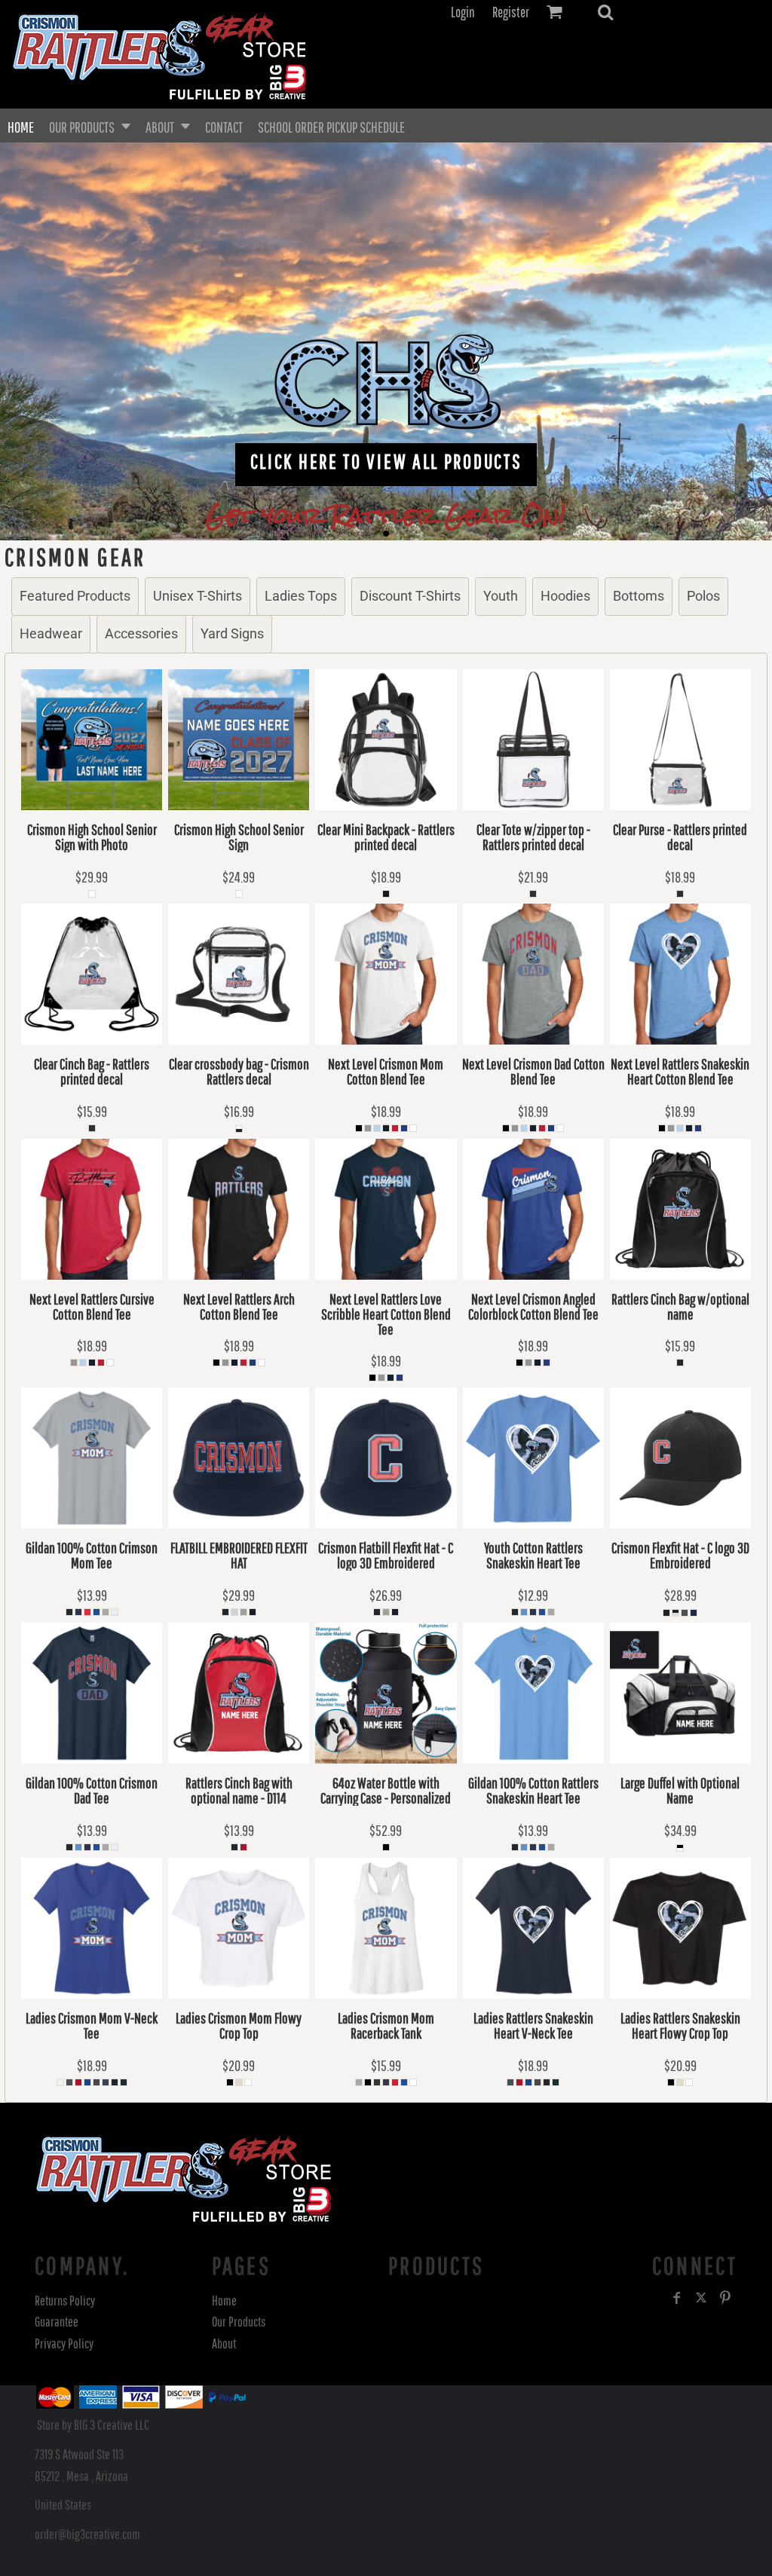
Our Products (239, 2322)
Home (224, 2301)
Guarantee (57, 2322)
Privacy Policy (64, 2343)
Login (463, 12)
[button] (605, 12)
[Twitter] (701, 2298)
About (224, 2343)
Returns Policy (65, 2301)
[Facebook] (677, 2298)
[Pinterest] (725, 2298)
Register (511, 12)
